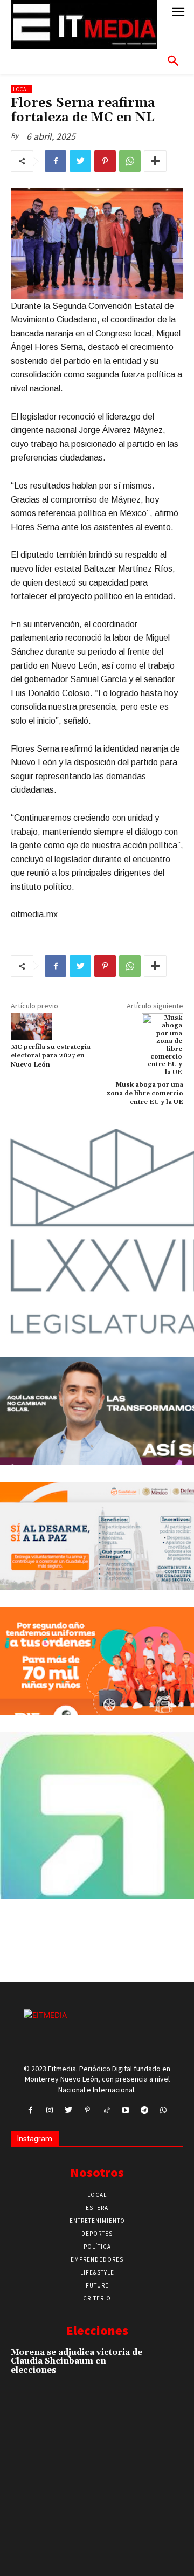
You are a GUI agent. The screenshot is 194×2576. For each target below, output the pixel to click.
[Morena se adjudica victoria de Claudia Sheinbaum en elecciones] (166, 2364)
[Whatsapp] (164, 2110)
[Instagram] (49, 2110)
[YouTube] (125, 2110)
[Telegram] (144, 2110)
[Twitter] (80, 161)
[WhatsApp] (130, 161)
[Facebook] (56, 161)
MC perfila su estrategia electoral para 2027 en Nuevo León (51, 1056)
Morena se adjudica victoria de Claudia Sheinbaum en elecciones (77, 2361)
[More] (155, 161)
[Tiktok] (106, 2110)
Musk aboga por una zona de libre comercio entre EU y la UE (145, 1094)
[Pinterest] (105, 161)
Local (21, 89)
